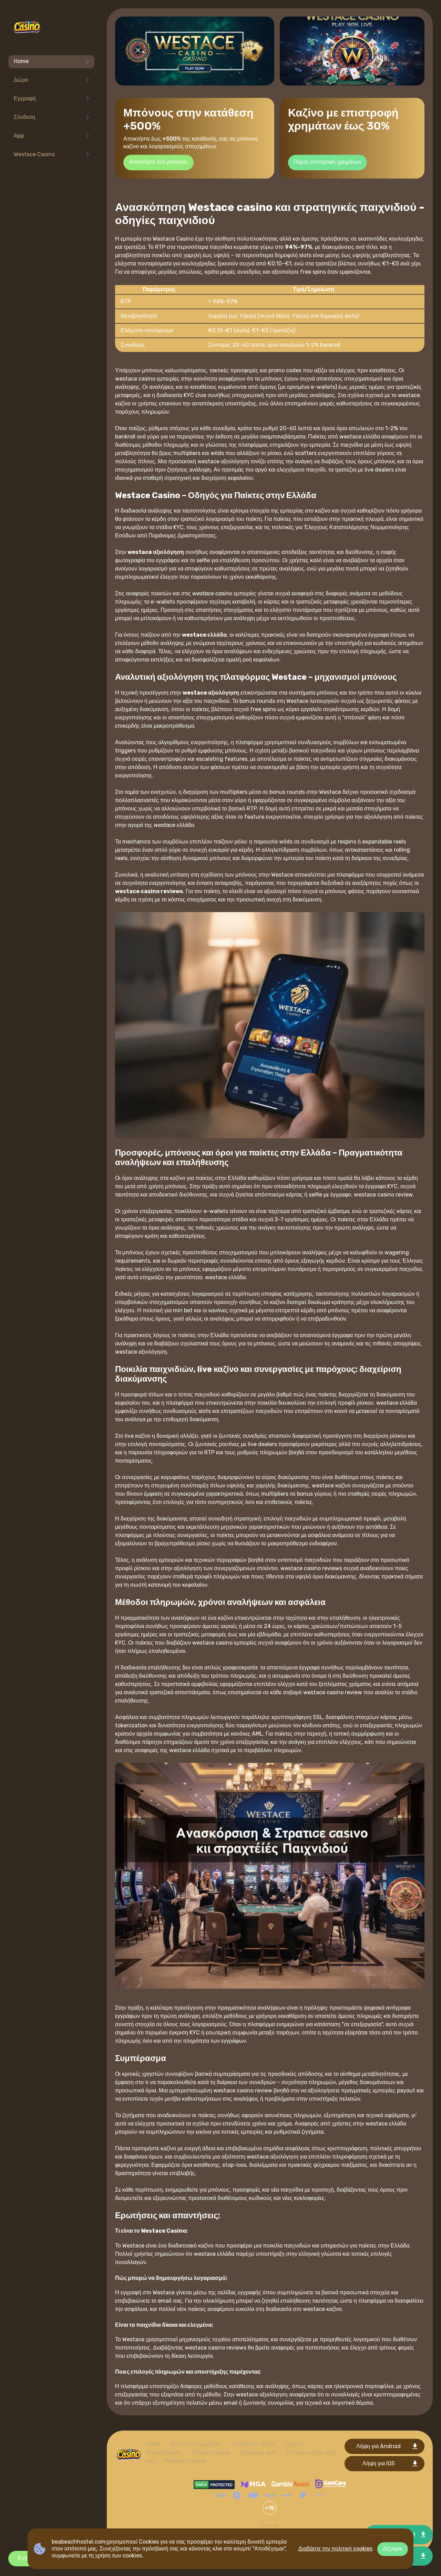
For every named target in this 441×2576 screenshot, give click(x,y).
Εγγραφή (25, 98)
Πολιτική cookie (211, 2452)
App (19, 136)
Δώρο (21, 80)
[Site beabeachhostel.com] (27, 28)
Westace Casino (34, 154)
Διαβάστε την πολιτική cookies (335, 2549)
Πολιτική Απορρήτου (195, 2444)
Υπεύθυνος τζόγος (253, 2444)
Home (21, 61)
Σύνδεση (24, 117)
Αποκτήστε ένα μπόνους (158, 162)
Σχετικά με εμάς (258, 2452)
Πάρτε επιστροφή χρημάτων (327, 162)
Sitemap (270, 2525)
